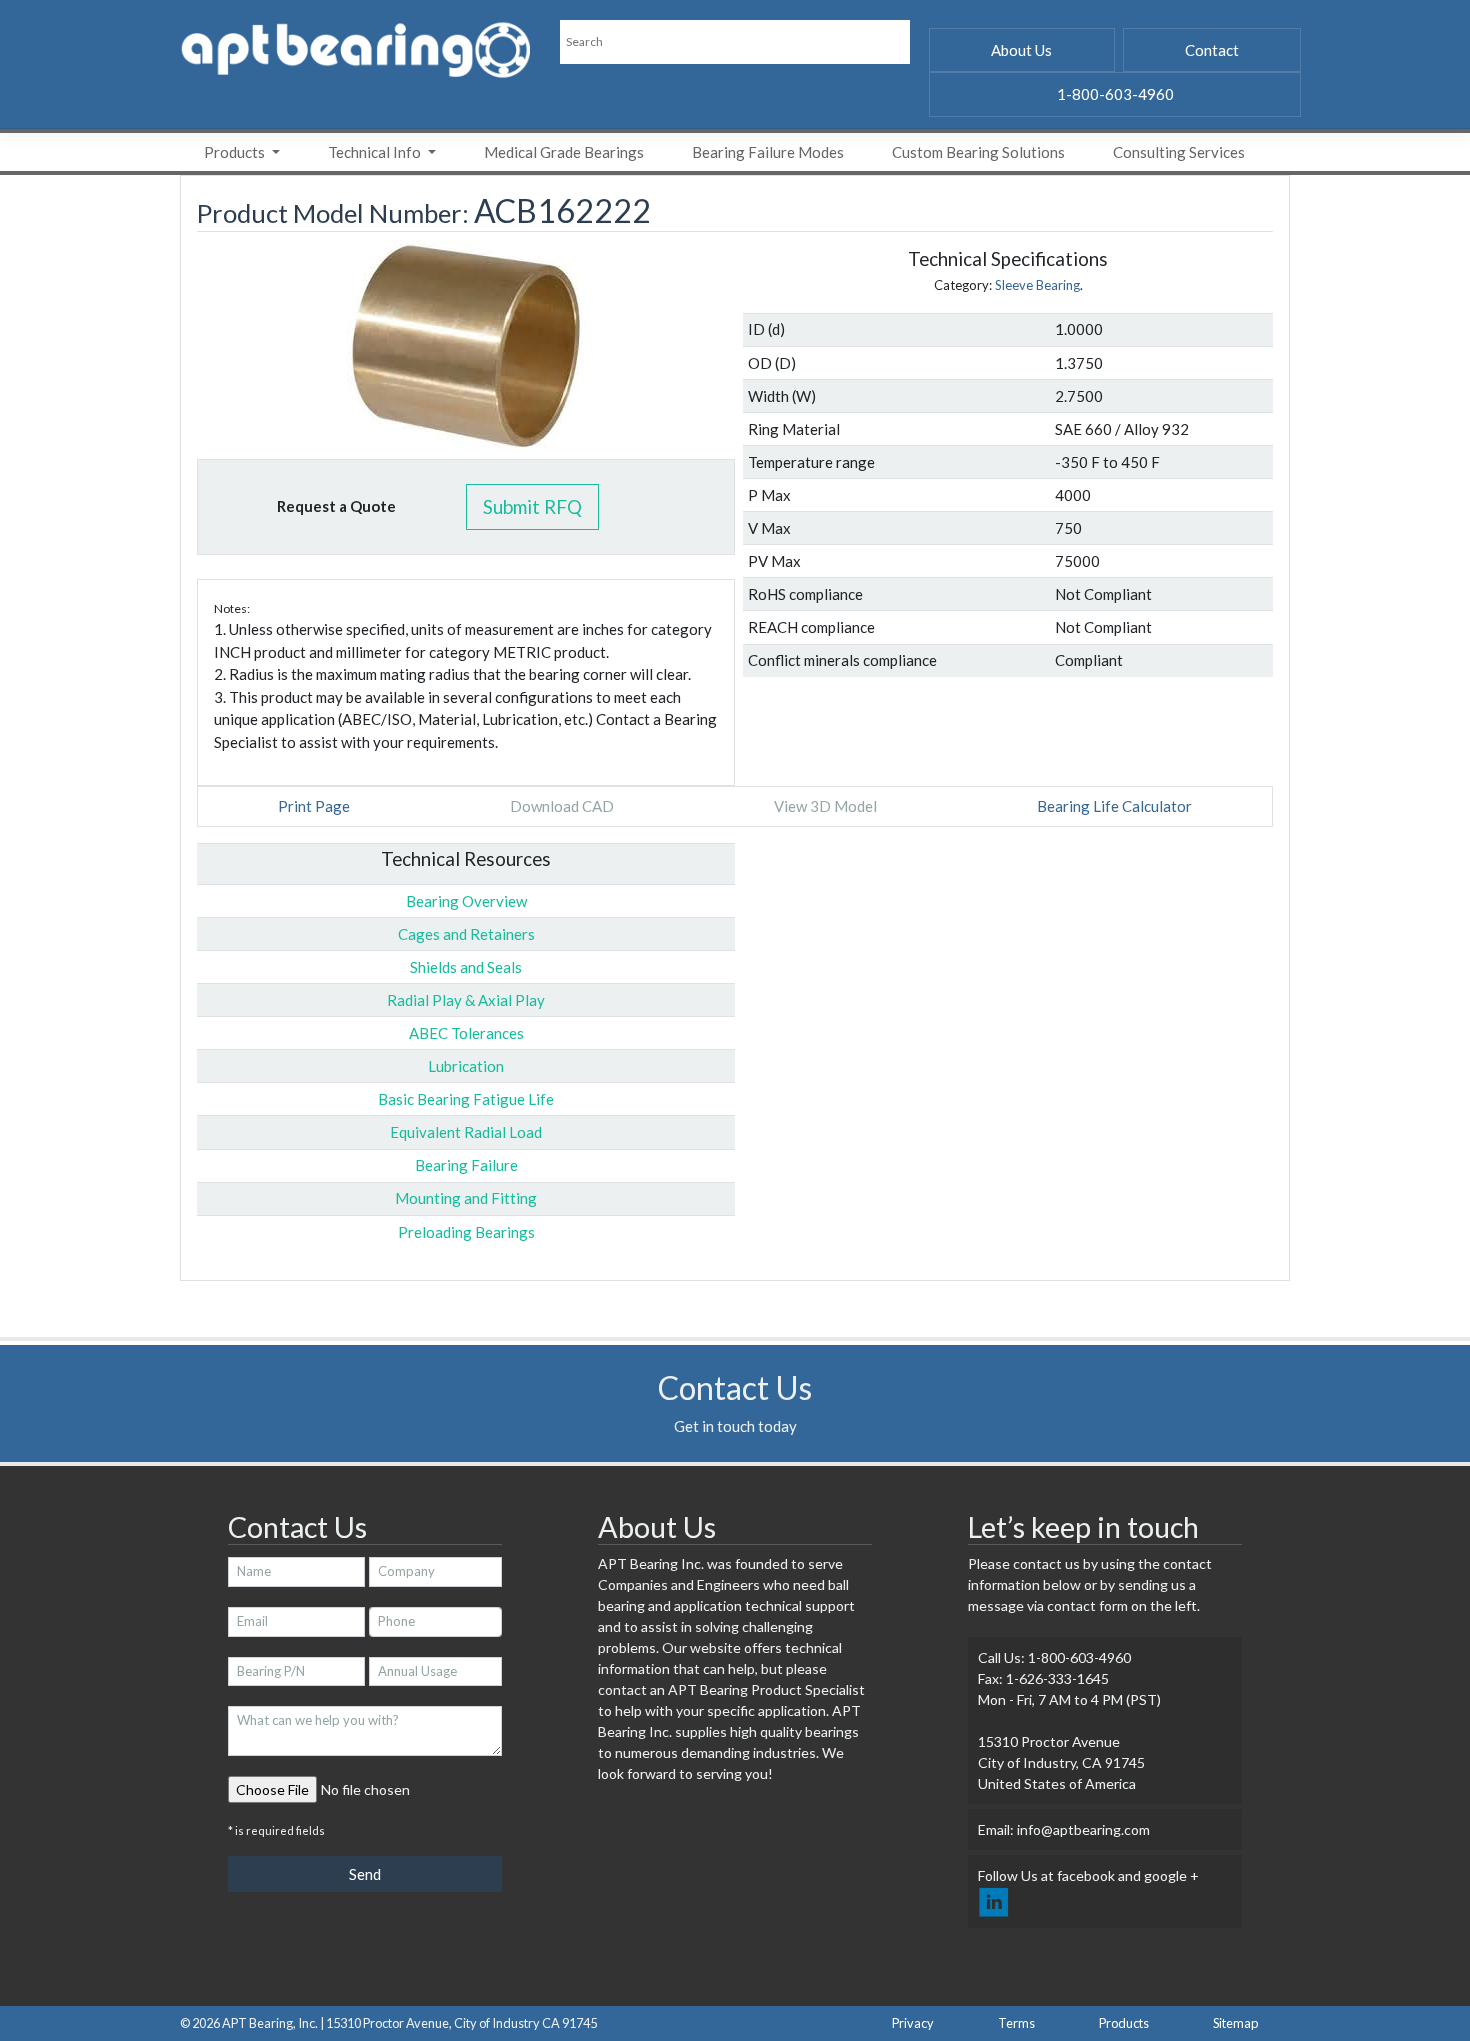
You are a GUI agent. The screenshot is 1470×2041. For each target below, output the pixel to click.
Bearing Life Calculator (1114, 806)
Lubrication (466, 1066)
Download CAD (562, 806)
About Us (1021, 50)
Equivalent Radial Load (466, 1132)
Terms (1016, 2023)
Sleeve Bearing (1037, 285)
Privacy (913, 2023)
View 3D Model (825, 806)
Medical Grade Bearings (564, 152)
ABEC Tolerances (466, 1033)
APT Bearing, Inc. (270, 2023)
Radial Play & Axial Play (466, 1000)
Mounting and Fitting (466, 1198)
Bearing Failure (466, 1165)
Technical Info (376, 152)
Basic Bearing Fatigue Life (466, 1099)
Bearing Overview (466, 901)
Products (236, 152)
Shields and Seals (466, 967)
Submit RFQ (532, 506)
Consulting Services (1179, 152)
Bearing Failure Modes (768, 152)
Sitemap (1235, 2023)
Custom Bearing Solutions (978, 152)
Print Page (314, 806)
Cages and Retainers (466, 934)
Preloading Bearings (466, 1232)
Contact (1212, 50)
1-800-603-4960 (1115, 94)
